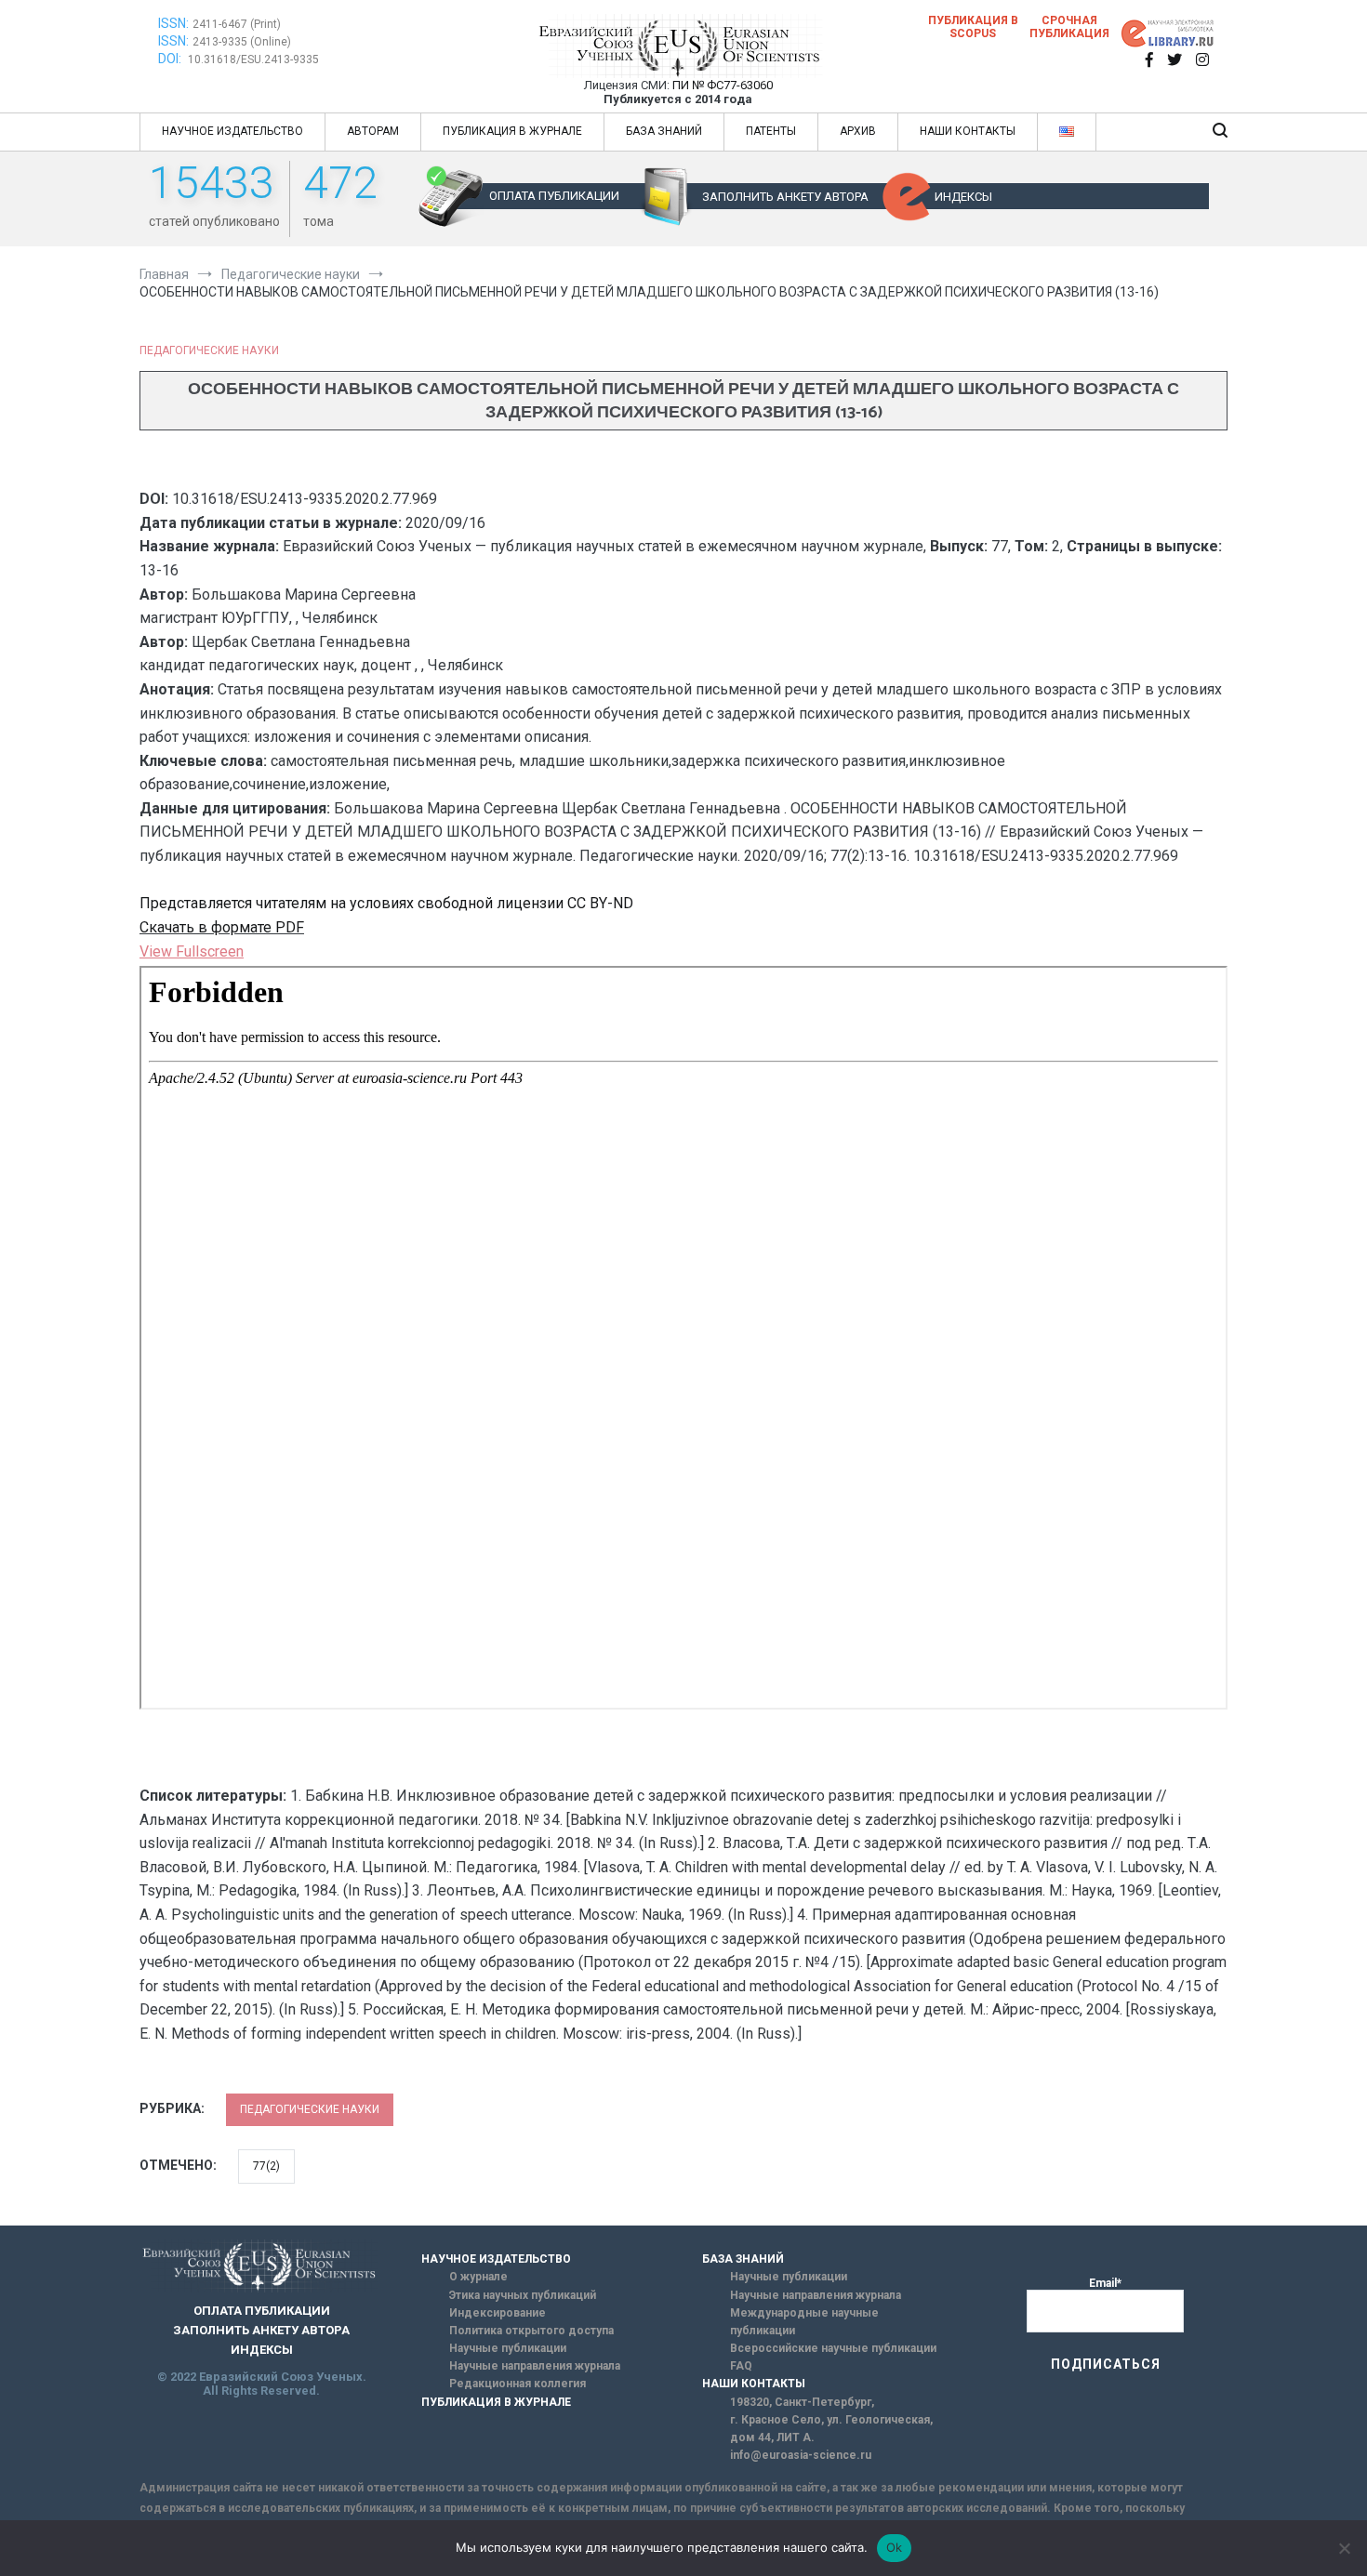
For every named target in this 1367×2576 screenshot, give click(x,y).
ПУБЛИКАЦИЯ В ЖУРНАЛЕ (512, 131)
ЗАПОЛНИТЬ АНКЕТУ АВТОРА (785, 197)
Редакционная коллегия (518, 2384)
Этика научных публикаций (523, 2295)
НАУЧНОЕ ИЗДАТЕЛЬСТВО (232, 131)
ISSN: (173, 23)
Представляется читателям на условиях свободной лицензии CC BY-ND (386, 903)
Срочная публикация (1069, 27)
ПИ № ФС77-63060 (723, 85)
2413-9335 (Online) (242, 42)
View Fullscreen (192, 951)
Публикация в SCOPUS (973, 27)
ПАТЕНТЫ (771, 131)
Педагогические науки (209, 350)
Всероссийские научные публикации (833, 2348)
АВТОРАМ (373, 131)
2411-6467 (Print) (237, 24)
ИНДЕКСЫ (963, 197)
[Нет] (1344, 2548)
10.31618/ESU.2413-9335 (253, 59)
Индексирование (498, 2313)
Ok (895, 2547)
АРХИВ (858, 131)
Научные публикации (508, 2348)
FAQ (741, 2366)
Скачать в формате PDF (222, 927)
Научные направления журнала (535, 2366)
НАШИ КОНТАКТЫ (968, 131)
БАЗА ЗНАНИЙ (664, 131)
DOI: (171, 59)
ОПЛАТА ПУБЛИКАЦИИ (554, 196)
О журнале (478, 2277)
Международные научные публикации (804, 2322)
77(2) (266, 2166)
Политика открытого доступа (531, 2331)
